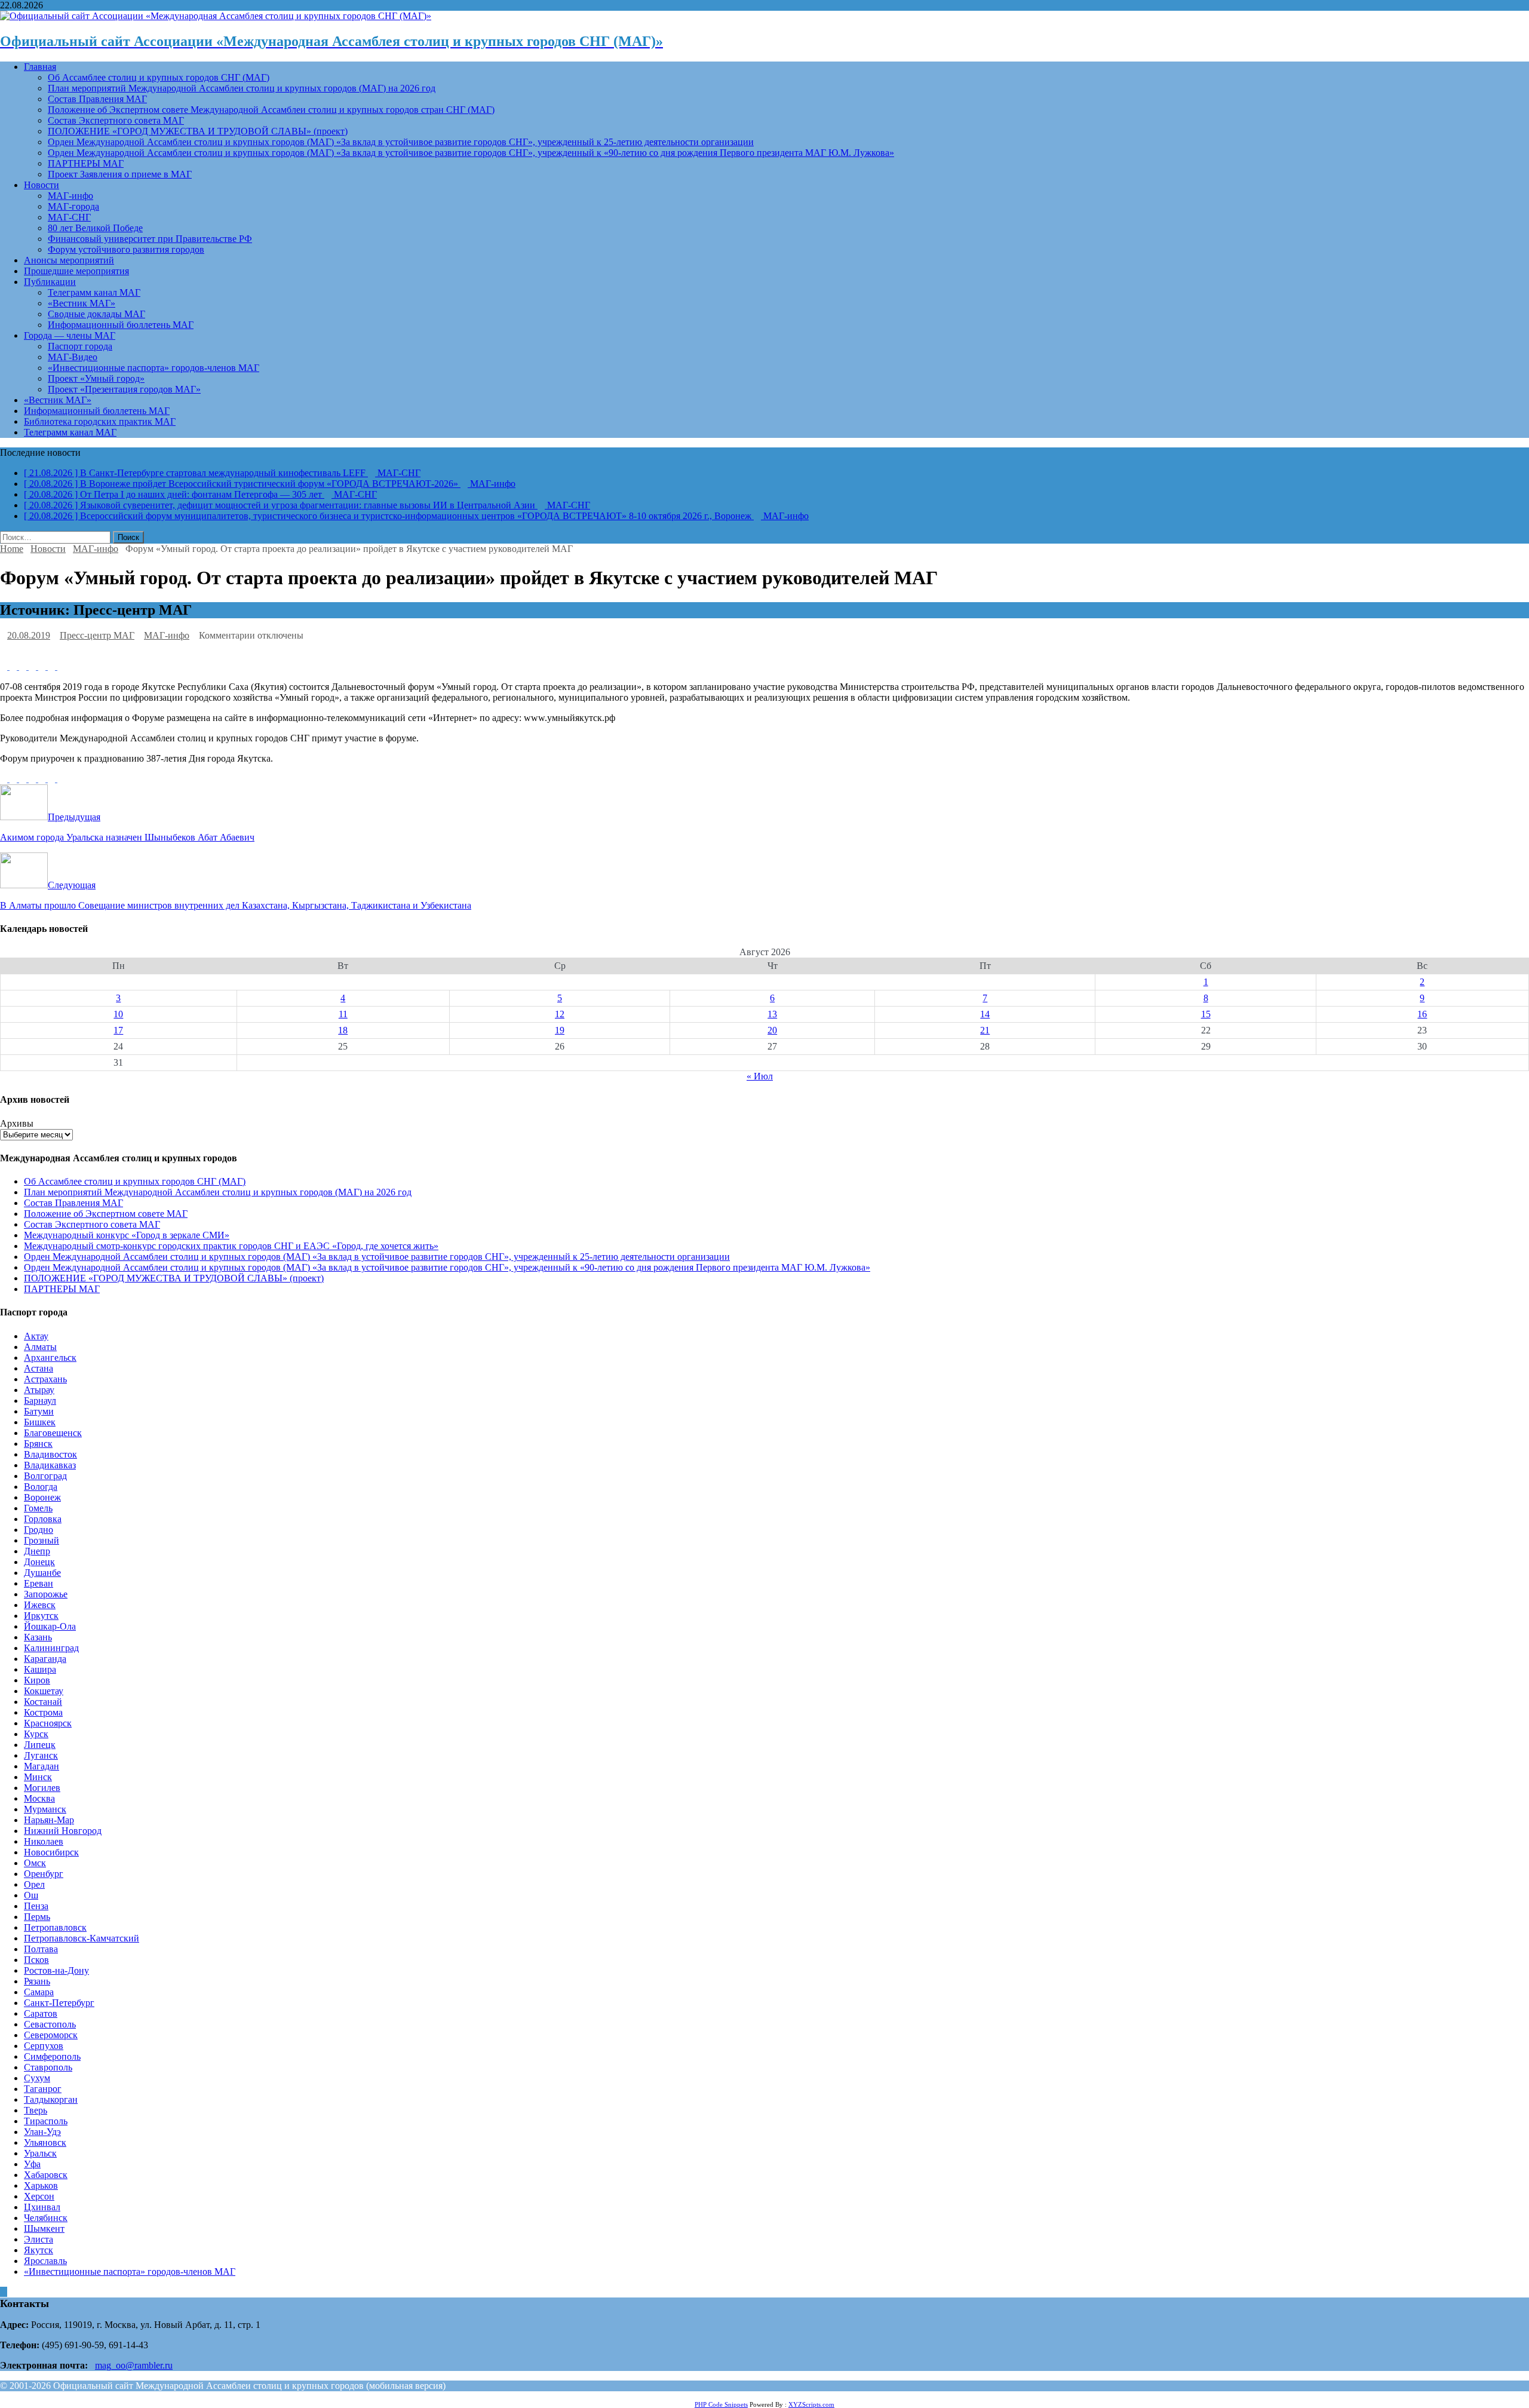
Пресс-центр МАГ (97, 635)
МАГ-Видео (73, 357)
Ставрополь (48, 2067)
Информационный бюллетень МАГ (121, 325)
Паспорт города (80, 346)
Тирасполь (46, 2121)
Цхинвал (42, 2207)
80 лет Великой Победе (95, 228)
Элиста (39, 2239)
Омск (35, 1863)
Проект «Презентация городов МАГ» (124, 389)
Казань (38, 1637)
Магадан (42, 1766)
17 (118, 1030)
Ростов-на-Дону (56, 1970)
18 (343, 1030)
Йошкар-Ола (50, 1626)
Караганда (45, 1659)
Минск (38, 1777)
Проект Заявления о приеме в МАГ (120, 174)
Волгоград (45, 1476)
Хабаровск (46, 2175)
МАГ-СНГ (69, 217)
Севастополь (50, 2024)
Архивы (17, 1123)
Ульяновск (45, 2142)
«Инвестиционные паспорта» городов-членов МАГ (153, 368)
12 (560, 1014)
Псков (36, 1960)
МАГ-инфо (70, 196)
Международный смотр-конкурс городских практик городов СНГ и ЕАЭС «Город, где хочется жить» (231, 1246)
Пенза (36, 1906)
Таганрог (43, 2089)
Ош (31, 1895)
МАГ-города (73, 206)
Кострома (43, 1712)
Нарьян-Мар (49, 1820)
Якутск (39, 2250)
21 (985, 1030)
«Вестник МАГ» (82, 303)
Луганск (41, 1755)
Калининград (51, 1648)
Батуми (39, 1411)
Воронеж (42, 1497)
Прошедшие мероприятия (76, 271)
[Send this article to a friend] (53, 666)
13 (772, 1014)
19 (560, 1030)
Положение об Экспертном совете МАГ (106, 1214)
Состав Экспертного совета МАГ (116, 120)
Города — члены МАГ (70, 335)
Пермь (37, 1917)
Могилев (42, 1788)
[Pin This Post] (33, 666)
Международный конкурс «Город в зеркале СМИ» (127, 1235)
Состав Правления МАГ (97, 99)
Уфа (32, 2164)
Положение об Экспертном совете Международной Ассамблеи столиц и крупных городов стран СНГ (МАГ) (271, 110)
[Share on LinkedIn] (24, 666)
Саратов (41, 2013)
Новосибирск (51, 1852)
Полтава (41, 1949)
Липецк (40, 1745)
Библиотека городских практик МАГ (100, 421)
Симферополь (52, 2056)
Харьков (41, 2185)
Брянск (38, 1444)
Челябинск (46, 2218)
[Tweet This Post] (14, 666)
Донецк (39, 1562)
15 (1206, 1014)
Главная (40, 67)
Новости (42, 185)
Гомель (38, 1508)
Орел (34, 1884)
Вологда (41, 1487)
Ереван (39, 1583)
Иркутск (41, 1616)
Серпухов (44, 2046)
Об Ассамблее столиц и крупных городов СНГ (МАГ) (159, 77)
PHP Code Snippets (721, 2404)
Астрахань (45, 1379)
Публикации (50, 282)
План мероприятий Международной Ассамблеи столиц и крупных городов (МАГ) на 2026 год (242, 88)
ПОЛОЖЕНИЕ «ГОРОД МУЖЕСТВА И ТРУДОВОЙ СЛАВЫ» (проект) (198, 131)
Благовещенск (53, 1433)
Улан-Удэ (42, 2132)
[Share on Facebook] (5, 666)
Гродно (39, 1530)
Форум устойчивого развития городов (126, 249)
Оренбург (44, 1874)
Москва (39, 1798)
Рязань (37, 1981)
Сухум (37, 2078)
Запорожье (46, 1594)
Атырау (39, 1390)
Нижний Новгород (63, 1831)
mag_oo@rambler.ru (134, 2365)
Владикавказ (50, 1465)
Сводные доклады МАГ (96, 314)
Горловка (43, 1519)
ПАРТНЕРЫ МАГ (86, 163)
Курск (36, 1734)
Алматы (40, 1347)
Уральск (40, 2153)
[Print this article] (61, 666)
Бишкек (40, 1422)
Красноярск (48, 1723)
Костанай (43, 1702)
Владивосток (50, 1454)
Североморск (51, 2035)
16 (1422, 1014)
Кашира (40, 1669)
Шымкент (44, 2228)
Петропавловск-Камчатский (82, 1938)
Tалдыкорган (51, 2099)
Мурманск (45, 1809)
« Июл (760, 1076)
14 (985, 1014)
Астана (39, 1368)
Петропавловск (55, 1927)
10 (118, 1014)
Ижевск (40, 1605)
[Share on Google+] (43, 666)
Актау (36, 1336)
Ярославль (45, 2261)
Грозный (42, 1540)
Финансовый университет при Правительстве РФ (150, 239)
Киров (37, 1680)
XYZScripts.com (811, 2404)
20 (772, 1030)
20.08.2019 (29, 635)
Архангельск (50, 1358)
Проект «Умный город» (96, 378)
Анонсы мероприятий (69, 260)
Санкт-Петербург (59, 2003)
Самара (39, 1992)
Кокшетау (44, 1691)
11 (343, 1014)
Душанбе (42, 1573)
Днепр (37, 1551)
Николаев (44, 1841)
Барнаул (40, 1401)
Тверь (36, 2110)
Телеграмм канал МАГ (94, 292)
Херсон (39, 2196)
